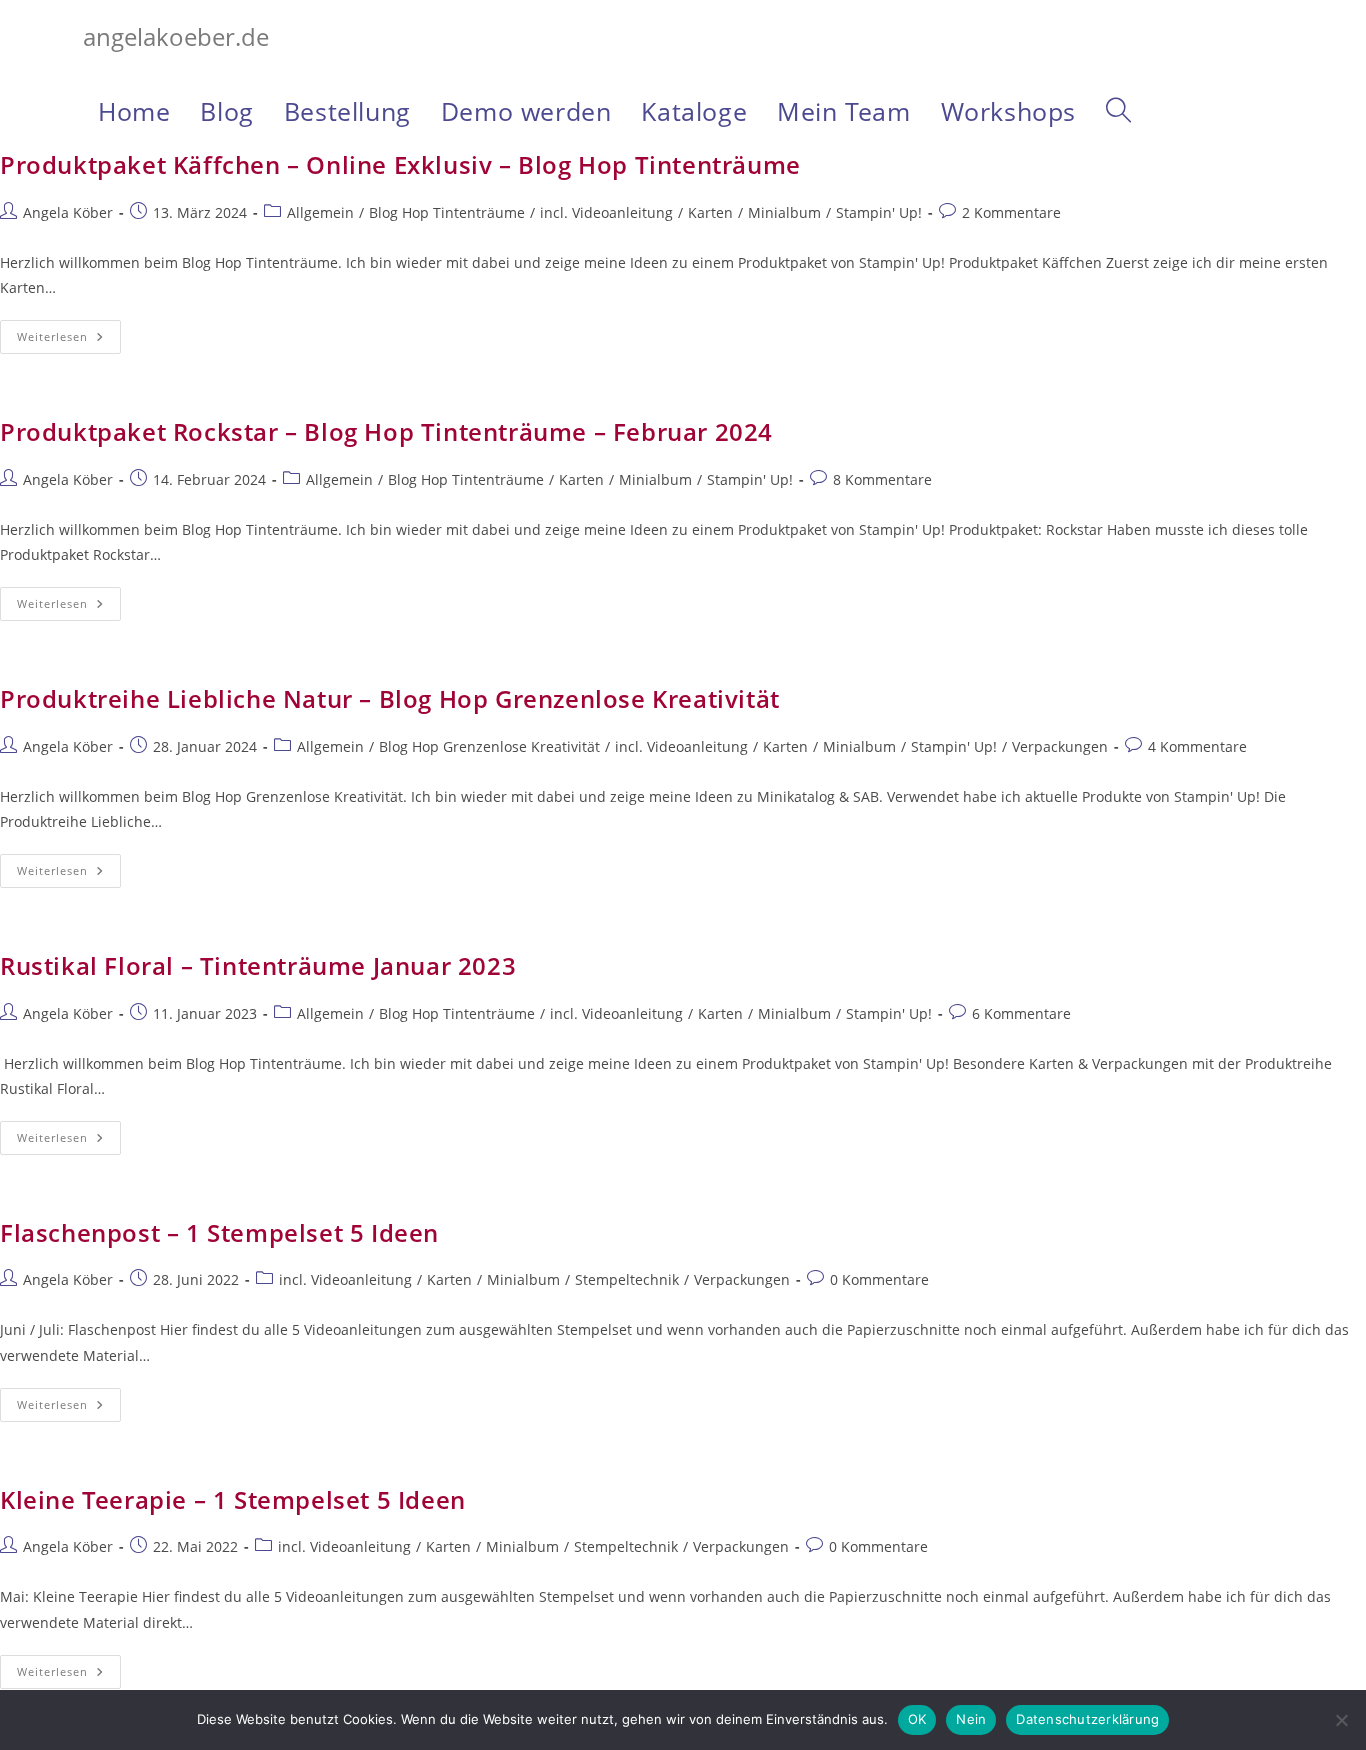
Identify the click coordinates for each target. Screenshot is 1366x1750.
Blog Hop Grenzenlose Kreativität (489, 746)
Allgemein (320, 212)
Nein (971, 1719)
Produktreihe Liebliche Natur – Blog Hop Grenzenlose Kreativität (390, 698)
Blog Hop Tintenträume (447, 212)
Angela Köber (68, 212)
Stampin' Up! (879, 212)
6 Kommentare (1021, 1013)
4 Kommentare (1197, 746)
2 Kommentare (1011, 212)
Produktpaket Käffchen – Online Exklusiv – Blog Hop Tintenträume (400, 164)
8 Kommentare (882, 479)
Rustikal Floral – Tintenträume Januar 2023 (258, 965)
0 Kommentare (879, 1279)
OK (917, 1719)
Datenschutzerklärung (1087, 1719)
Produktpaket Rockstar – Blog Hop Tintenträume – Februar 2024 (386, 431)
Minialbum (784, 212)
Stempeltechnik (627, 1279)
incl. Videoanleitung (606, 212)
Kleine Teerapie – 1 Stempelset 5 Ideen (233, 1499)
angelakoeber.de (176, 36)
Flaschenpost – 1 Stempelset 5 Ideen (219, 1232)
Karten (710, 212)
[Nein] (1341, 1720)
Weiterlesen (69, 340)
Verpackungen (1060, 746)
